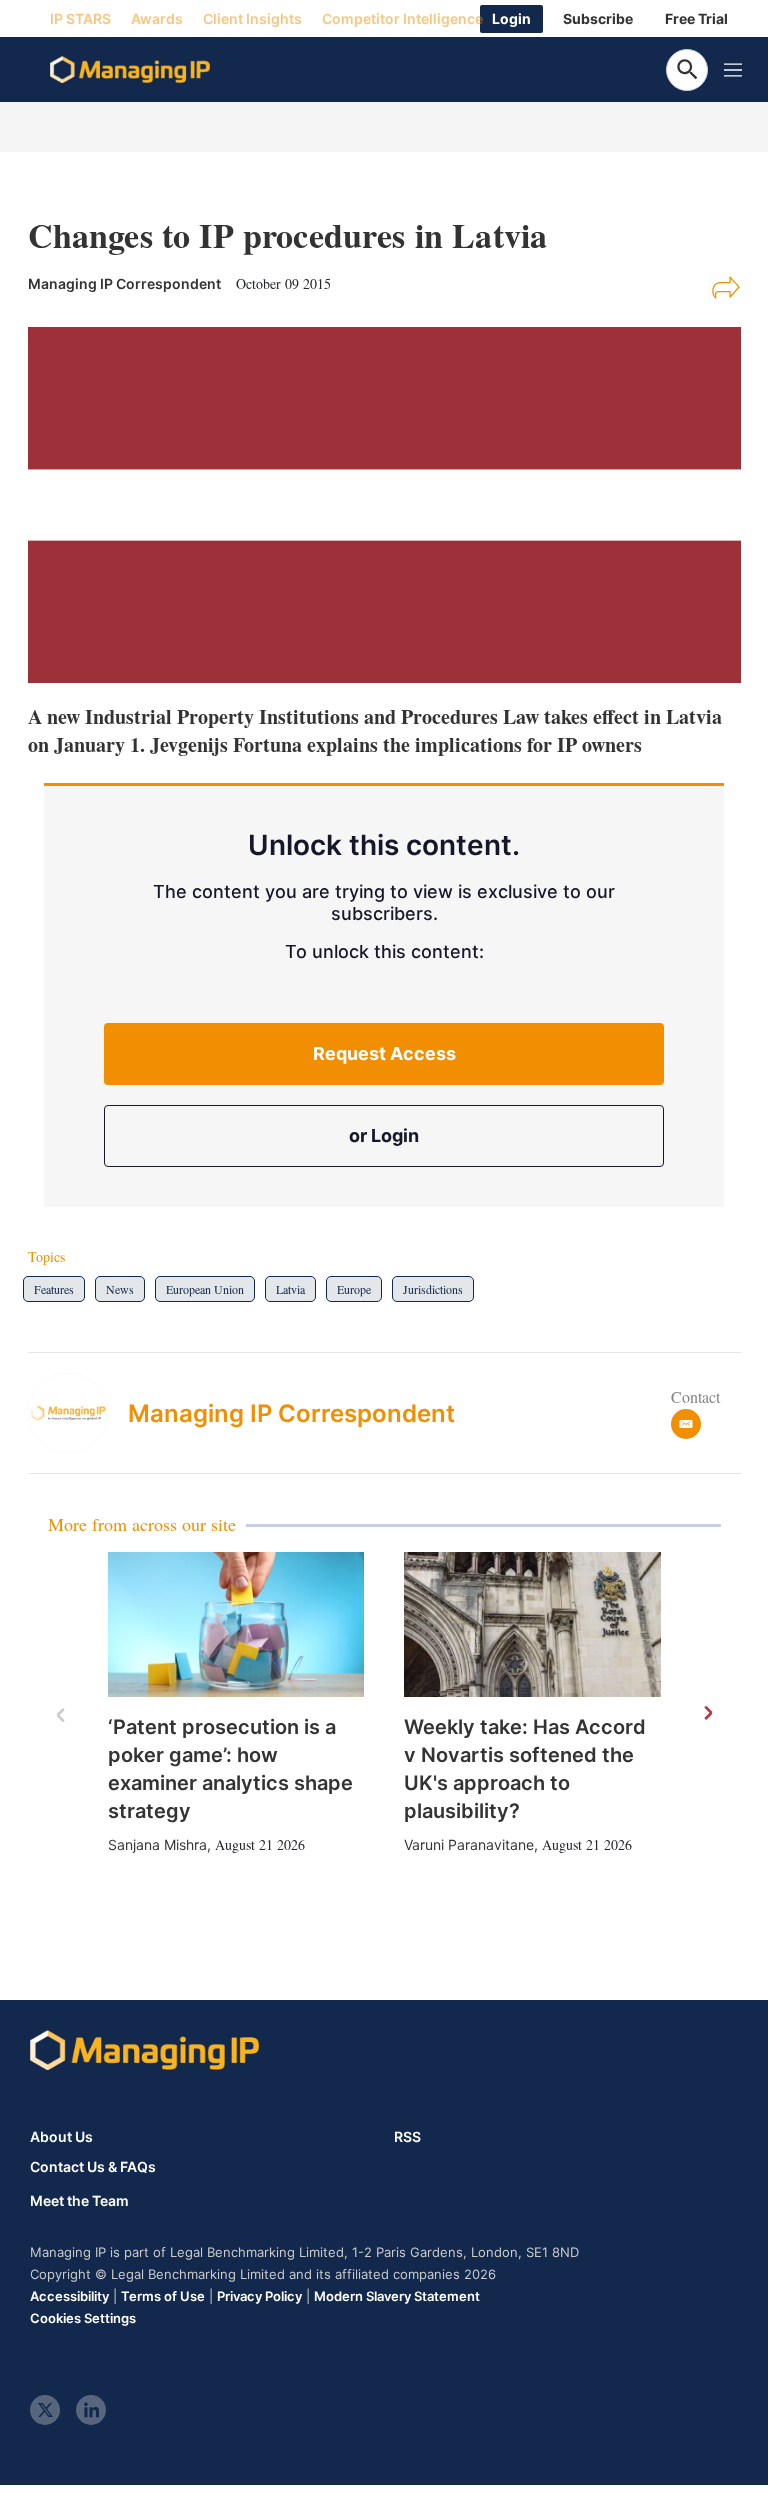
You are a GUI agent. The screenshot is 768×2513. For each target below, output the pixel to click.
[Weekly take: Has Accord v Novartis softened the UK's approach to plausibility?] (532, 1624)
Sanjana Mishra (157, 1844)
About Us (61, 2136)
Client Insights (252, 18)
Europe (354, 1289)
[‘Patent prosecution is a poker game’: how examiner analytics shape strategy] (236, 1624)
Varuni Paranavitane (469, 1844)
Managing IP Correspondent (291, 1413)
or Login (384, 1135)
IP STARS (80, 18)
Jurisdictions (433, 1289)
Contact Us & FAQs (93, 2167)
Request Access (384, 1053)
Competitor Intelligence (402, 18)
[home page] (130, 70)
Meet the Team (79, 2201)
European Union (205, 1289)
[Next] (707, 1714)
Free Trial (696, 18)
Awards (157, 18)
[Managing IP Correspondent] (78, 1413)
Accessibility (69, 2296)
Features (54, 1289)
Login (511, 18)
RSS (407, 2136)
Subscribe (598, 18)
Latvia (290, 1289)
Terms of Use (163, 2296)
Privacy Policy (259, 2296)
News (120, 1289)
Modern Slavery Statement (397, 2296)
